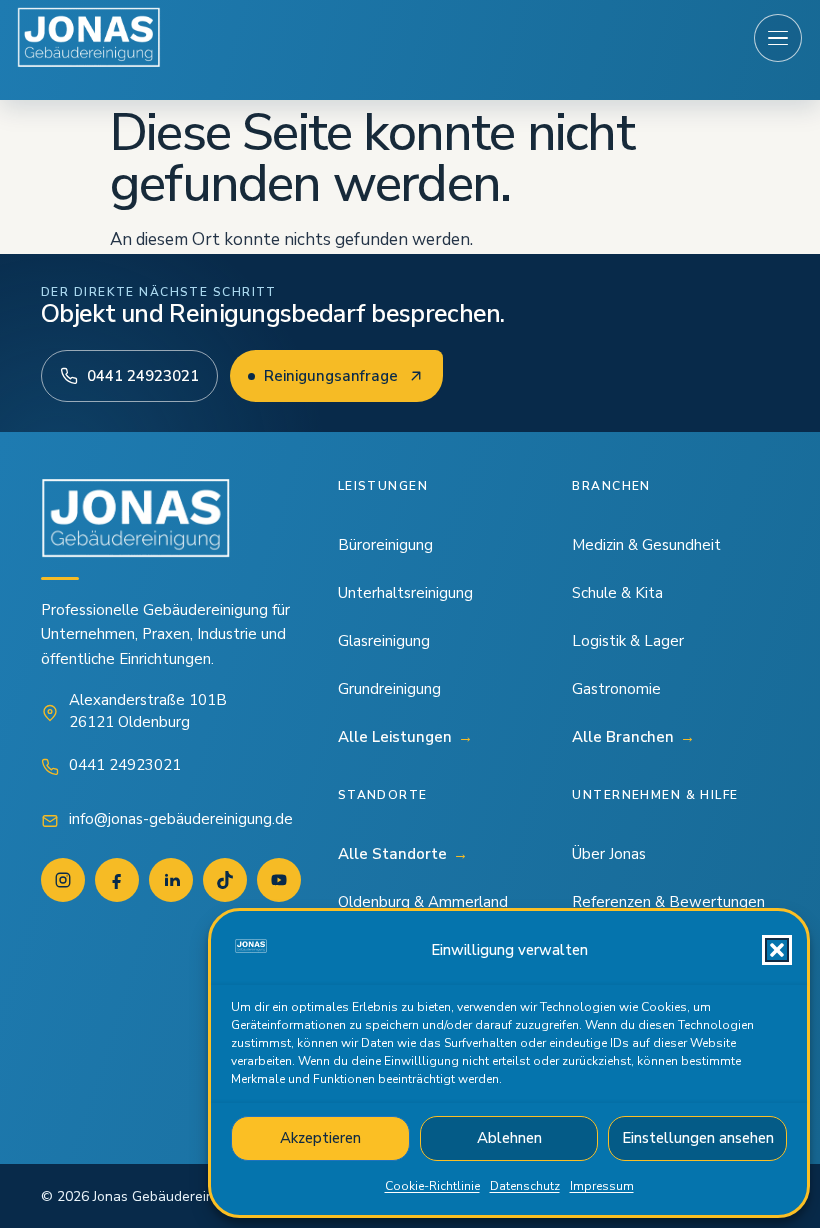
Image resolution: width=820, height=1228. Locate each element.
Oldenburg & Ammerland (423, 902)
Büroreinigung (385, 545)
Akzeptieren (320, 1138)
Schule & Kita (617, 593)
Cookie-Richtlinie (432, 1186)
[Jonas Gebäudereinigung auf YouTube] (279, 880)
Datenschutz (525, 1186)
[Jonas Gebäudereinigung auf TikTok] (225, 880)
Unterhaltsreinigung (405, 593)
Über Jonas (609, 854)
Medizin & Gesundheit (646, 545)
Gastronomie (616, 689)
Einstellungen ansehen (698, 1138)
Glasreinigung (384, 641)
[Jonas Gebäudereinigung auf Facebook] (117, 880)
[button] (777, 950)
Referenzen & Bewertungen (668, 902)
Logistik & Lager (628, 641)
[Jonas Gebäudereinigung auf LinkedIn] (171, 880)
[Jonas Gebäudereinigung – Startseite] (89, 38)
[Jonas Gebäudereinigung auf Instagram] (63, 880)
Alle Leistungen (405, 737)
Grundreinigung (389, 689)
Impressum (602, 1186)
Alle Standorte (403, 854)
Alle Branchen (633, 737)
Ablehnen (509, 1138)
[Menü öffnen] (778, 38)
